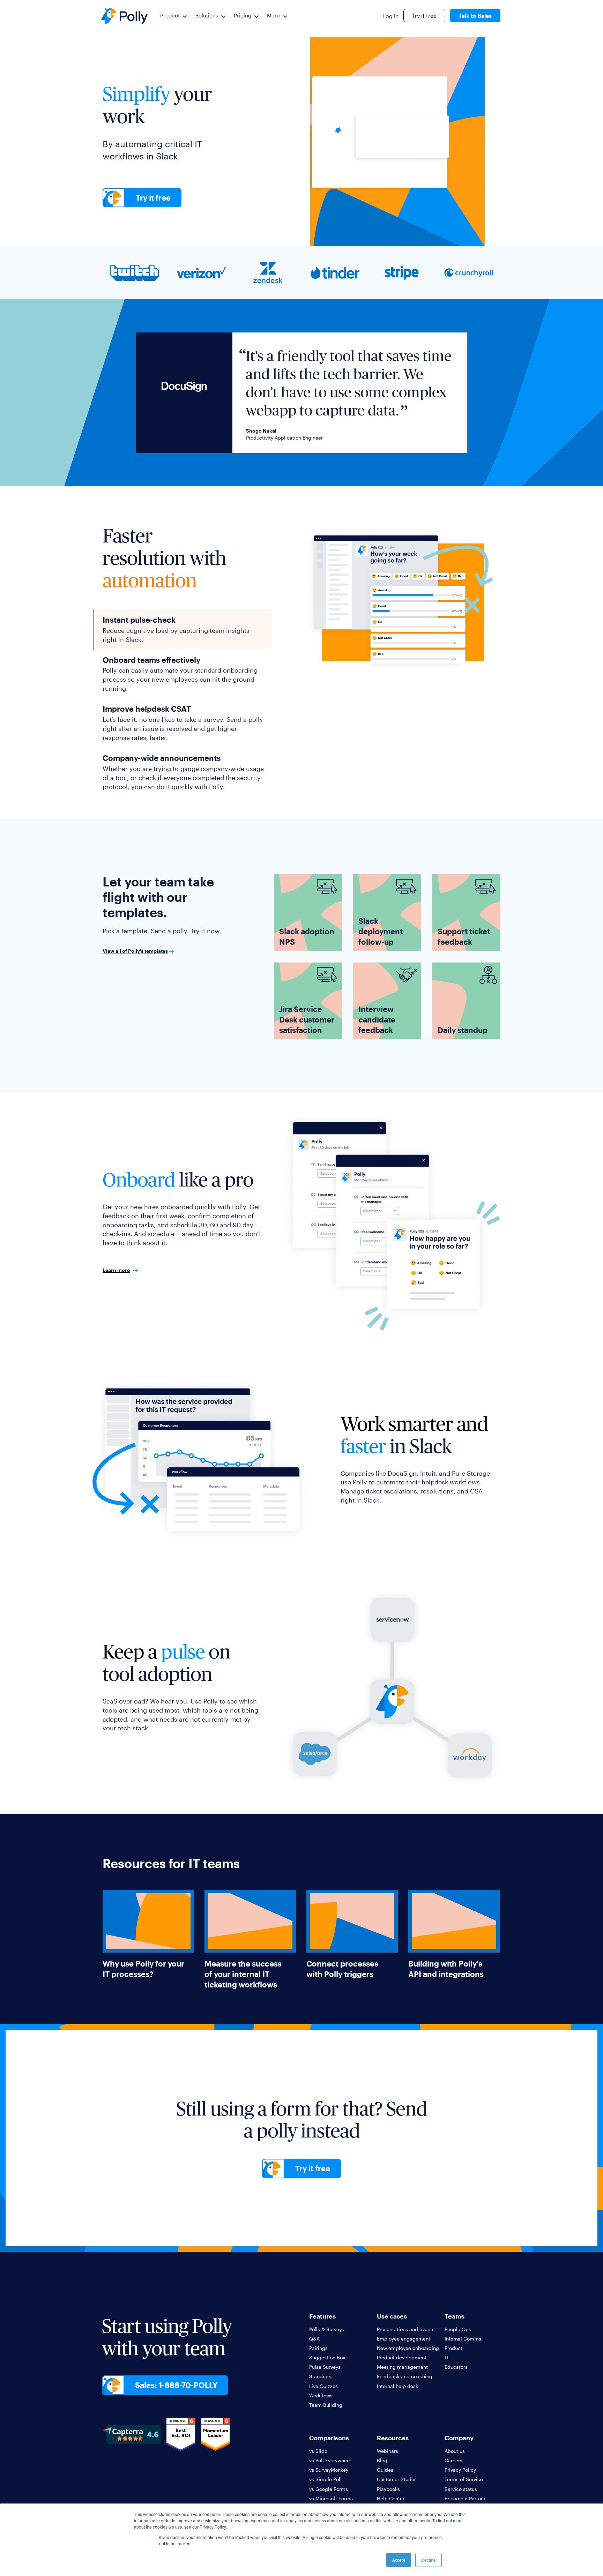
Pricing (243, 15)
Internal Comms (463, 2339)
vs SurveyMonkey (329, 2470)
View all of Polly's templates (135, 951)
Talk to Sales (475, 16)
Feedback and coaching (405, 2376)
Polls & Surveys (327, 2329)
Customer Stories (397, 2479)
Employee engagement (404, 2339)
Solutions (207, 15)
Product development (402, 2357)
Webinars (388, 2451)
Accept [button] (399, 2560)
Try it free (424, 16)
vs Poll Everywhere (330, 2460)
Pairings (318, 2348)
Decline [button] (429, 2560)
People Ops (458, 2329)
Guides (385, 2470)
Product (170, 15)
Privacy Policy (460, 2470)
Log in (391, 16)
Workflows (321, 2395)
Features (322, 2316)
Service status (461, 2489)
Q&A (314, 2339)
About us (455, 2451)
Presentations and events (406, 2329)
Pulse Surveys (325, 2367)
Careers (453, 2460)
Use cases (392, 2316)
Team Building (326, 2405)
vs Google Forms (329, 2489)
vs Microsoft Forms (331, 2498)
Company (459, 2438)
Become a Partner (465, 2498)
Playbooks (388, 2489)
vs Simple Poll (325, 2479)
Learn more (116, 1270)
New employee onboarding (408, 2348)
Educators (456, 2367)
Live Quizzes (323, 2386)
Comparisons (329, 2438)
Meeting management (402, 2367)
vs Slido (318, 2451)
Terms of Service (464, 2479)
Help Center (391, 2498)
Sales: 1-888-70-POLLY (176, 2385)
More (273, 15)
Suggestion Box (327, 2357)
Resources (393, 2438)
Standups (320, 2376)
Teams (455, 2316)
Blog (382, 2460)
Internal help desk (397, 2386)
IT (447, 2357)
